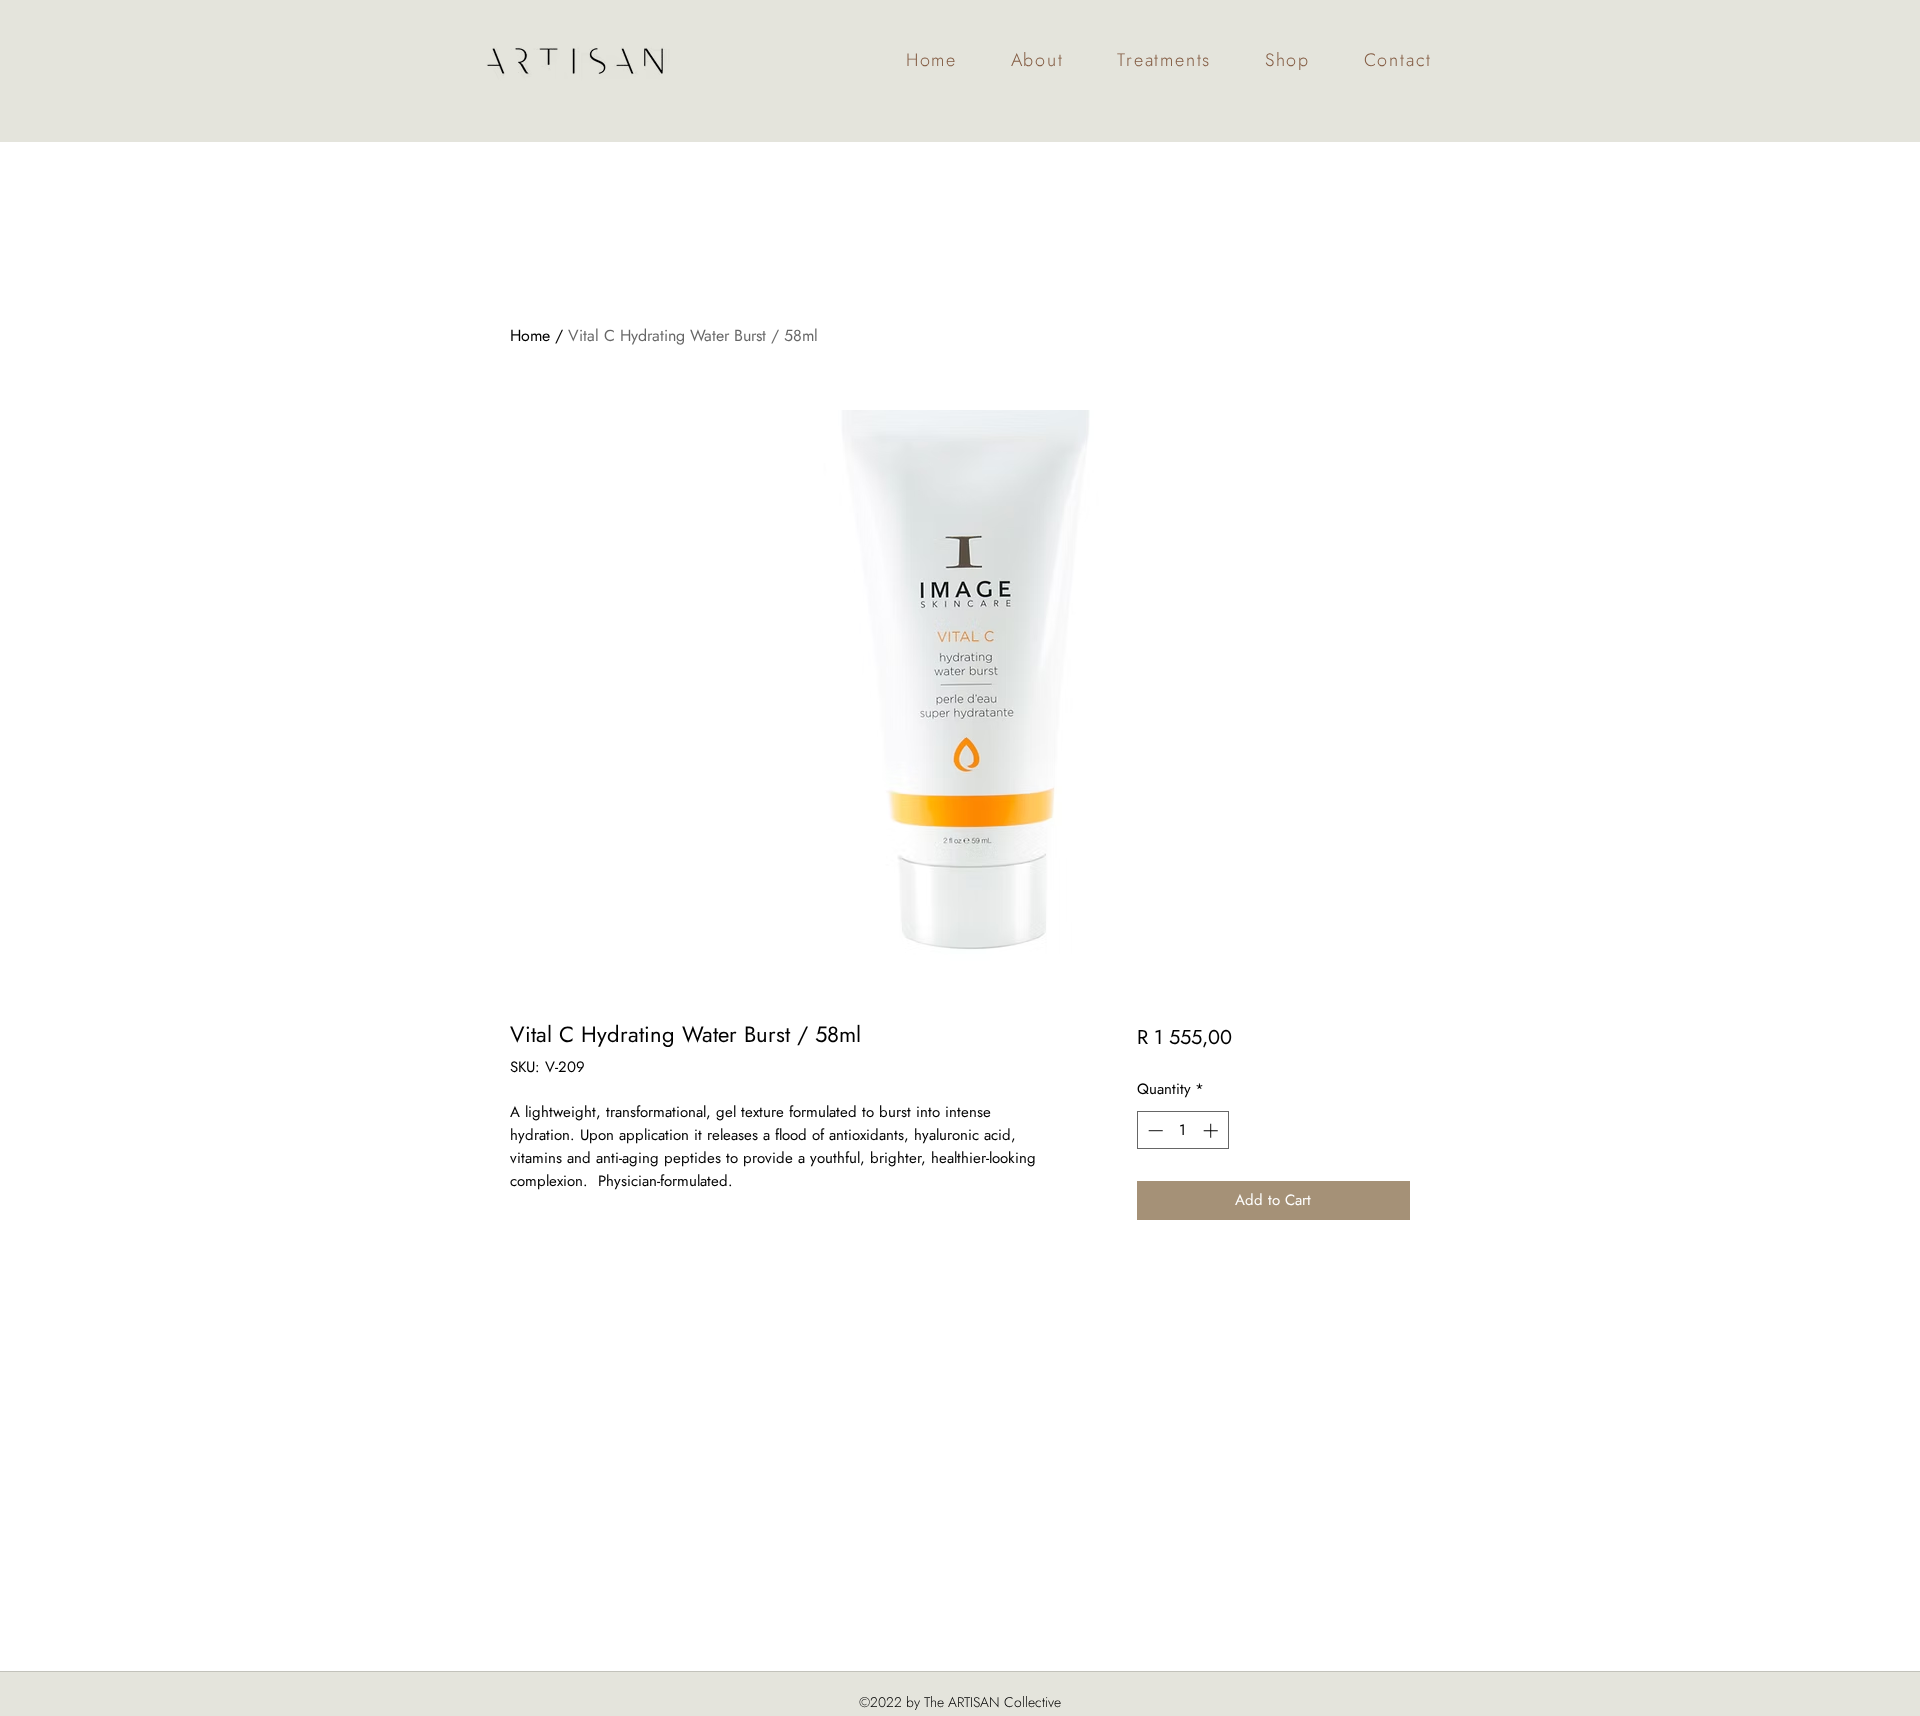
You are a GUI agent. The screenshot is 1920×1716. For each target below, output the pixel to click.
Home (530, 335)
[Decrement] (1153, 1130)
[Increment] (1212, 1130)
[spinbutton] (1182, 1130)
